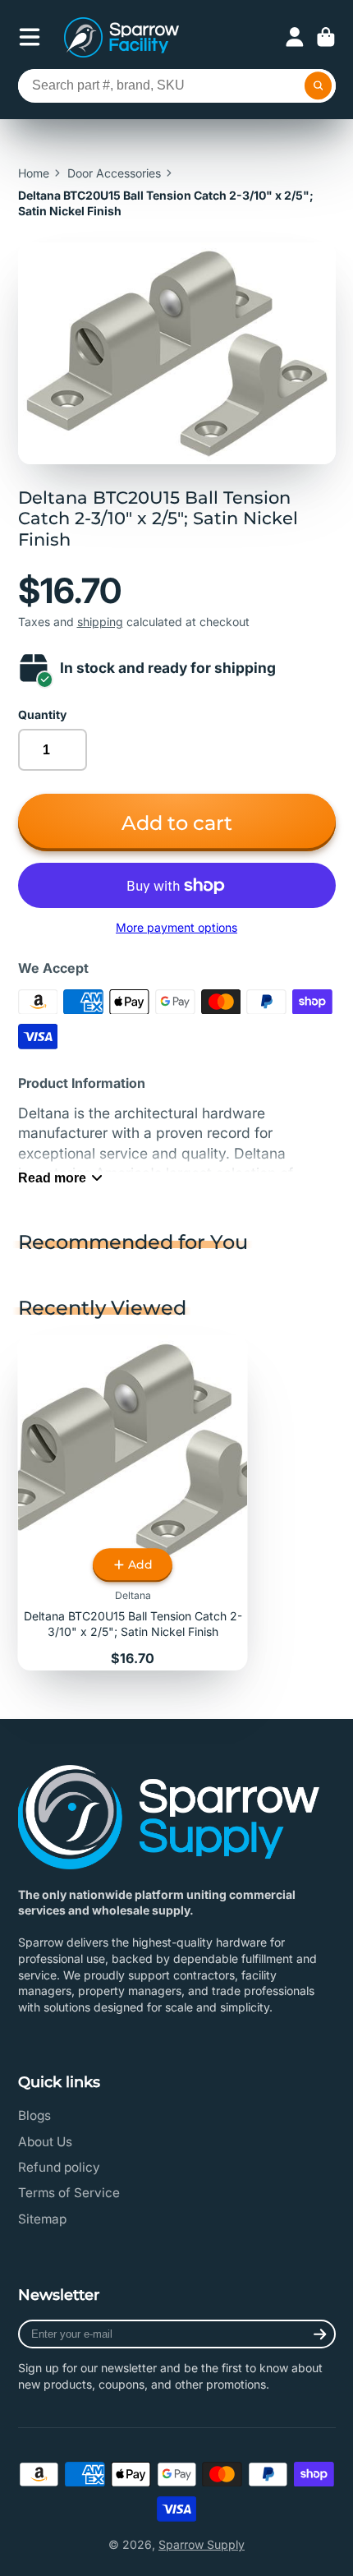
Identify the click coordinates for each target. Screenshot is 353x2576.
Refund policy (59, 2167)
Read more (52, 1177)
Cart (326, 37)
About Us (45, 2142)
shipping (100, 622)
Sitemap (42, 2219)
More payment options (176, 927)
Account (295, 37)
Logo (121, 37)
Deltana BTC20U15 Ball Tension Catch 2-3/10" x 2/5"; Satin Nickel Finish (133, 1503)
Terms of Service (69, 2193)
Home (34, 173)
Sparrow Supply (202, 2544)
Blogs (34, 2115)
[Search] (319, 86)
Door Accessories (114, 173)
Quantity (42, 714)
